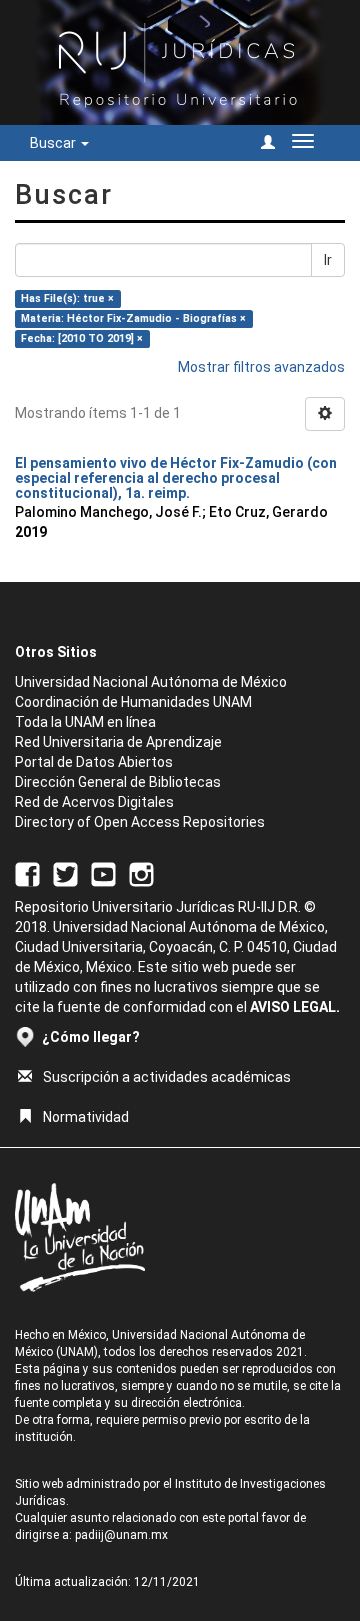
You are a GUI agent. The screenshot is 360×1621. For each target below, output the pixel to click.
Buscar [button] (54, 143)
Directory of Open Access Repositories (140, 822)
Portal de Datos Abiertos (94, 762)
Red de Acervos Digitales (94, 802)
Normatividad (86, 1117)
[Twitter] (65, 873)
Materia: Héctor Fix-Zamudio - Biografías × (133, 318)
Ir (328, 260)
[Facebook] (27, 873)
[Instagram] (141, 873)
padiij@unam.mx (121, 1535)
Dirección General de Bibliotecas (118, 782)
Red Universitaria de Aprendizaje (118, 742)
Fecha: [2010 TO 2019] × (82, 338)
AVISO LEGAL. (295, 1007)
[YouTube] (103, 873)
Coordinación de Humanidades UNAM (133, 702)
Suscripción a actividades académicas (167, 1077)
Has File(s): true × (67, 298)
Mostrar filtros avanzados (261, 367)
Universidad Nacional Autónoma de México (151, 682)
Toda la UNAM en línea (85, 722)
